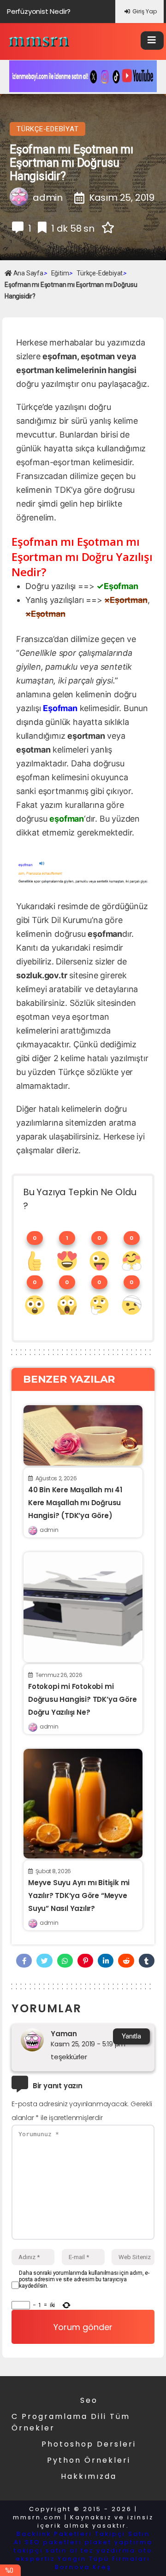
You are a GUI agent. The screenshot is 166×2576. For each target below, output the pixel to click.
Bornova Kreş (83, 2567)
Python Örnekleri (89, 2460)
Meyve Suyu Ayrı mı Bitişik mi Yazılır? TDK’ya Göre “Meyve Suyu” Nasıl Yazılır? (79, 1895)
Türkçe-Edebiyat (47, 129)
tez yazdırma (108, 2550)
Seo (89, 2400)
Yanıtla (131, 2036)
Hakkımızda (89, 2476)
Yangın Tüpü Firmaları (104, 2559)
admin (49, 1530)
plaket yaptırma (119, 2542)
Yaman (64, 2034)
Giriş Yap (145, 11)
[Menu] (152, 41)
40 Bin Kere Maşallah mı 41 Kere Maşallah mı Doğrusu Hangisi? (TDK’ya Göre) (75, 1503)
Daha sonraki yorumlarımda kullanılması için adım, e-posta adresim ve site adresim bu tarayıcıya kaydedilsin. (84, 2279)
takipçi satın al (46, 2550)
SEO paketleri (53, 2542)
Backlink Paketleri (54, 2534)
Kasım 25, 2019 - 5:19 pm (88, 2044)
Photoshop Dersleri (89, 2444)
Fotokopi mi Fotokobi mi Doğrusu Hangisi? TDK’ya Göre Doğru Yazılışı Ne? (82, 1699)
